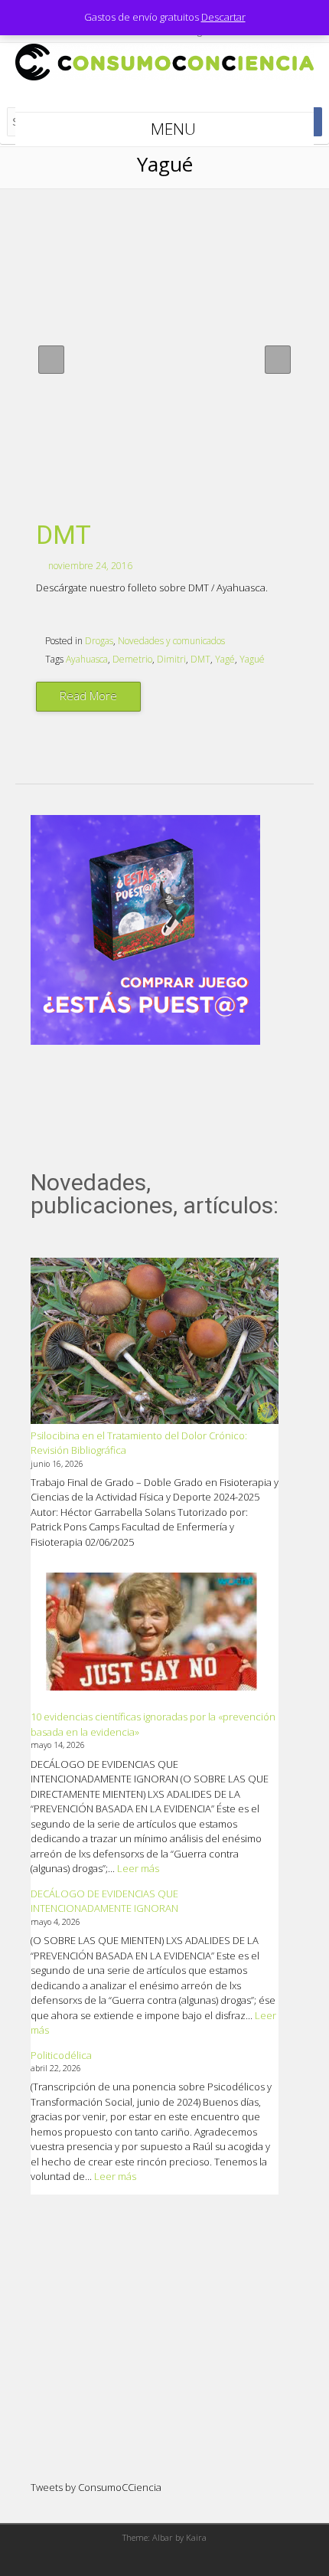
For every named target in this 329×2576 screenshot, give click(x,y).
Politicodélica (61, 2055)
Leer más (138, 1868)
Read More (88, 696)
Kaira (196, 2537)
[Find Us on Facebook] (145, 97)
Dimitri (171, 659)
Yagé (225, 659)
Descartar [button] (223, 17)
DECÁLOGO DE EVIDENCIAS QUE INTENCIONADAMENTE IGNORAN (104, 1901)
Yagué (252, 659)
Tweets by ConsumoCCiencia (96, 2487)
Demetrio (132, 659)
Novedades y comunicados (171, 641)
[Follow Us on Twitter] (164, 97)
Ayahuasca (87, 659)
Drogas (99, 641)
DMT (64, 535)
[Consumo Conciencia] (164, 77)
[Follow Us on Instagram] (184, 97)
